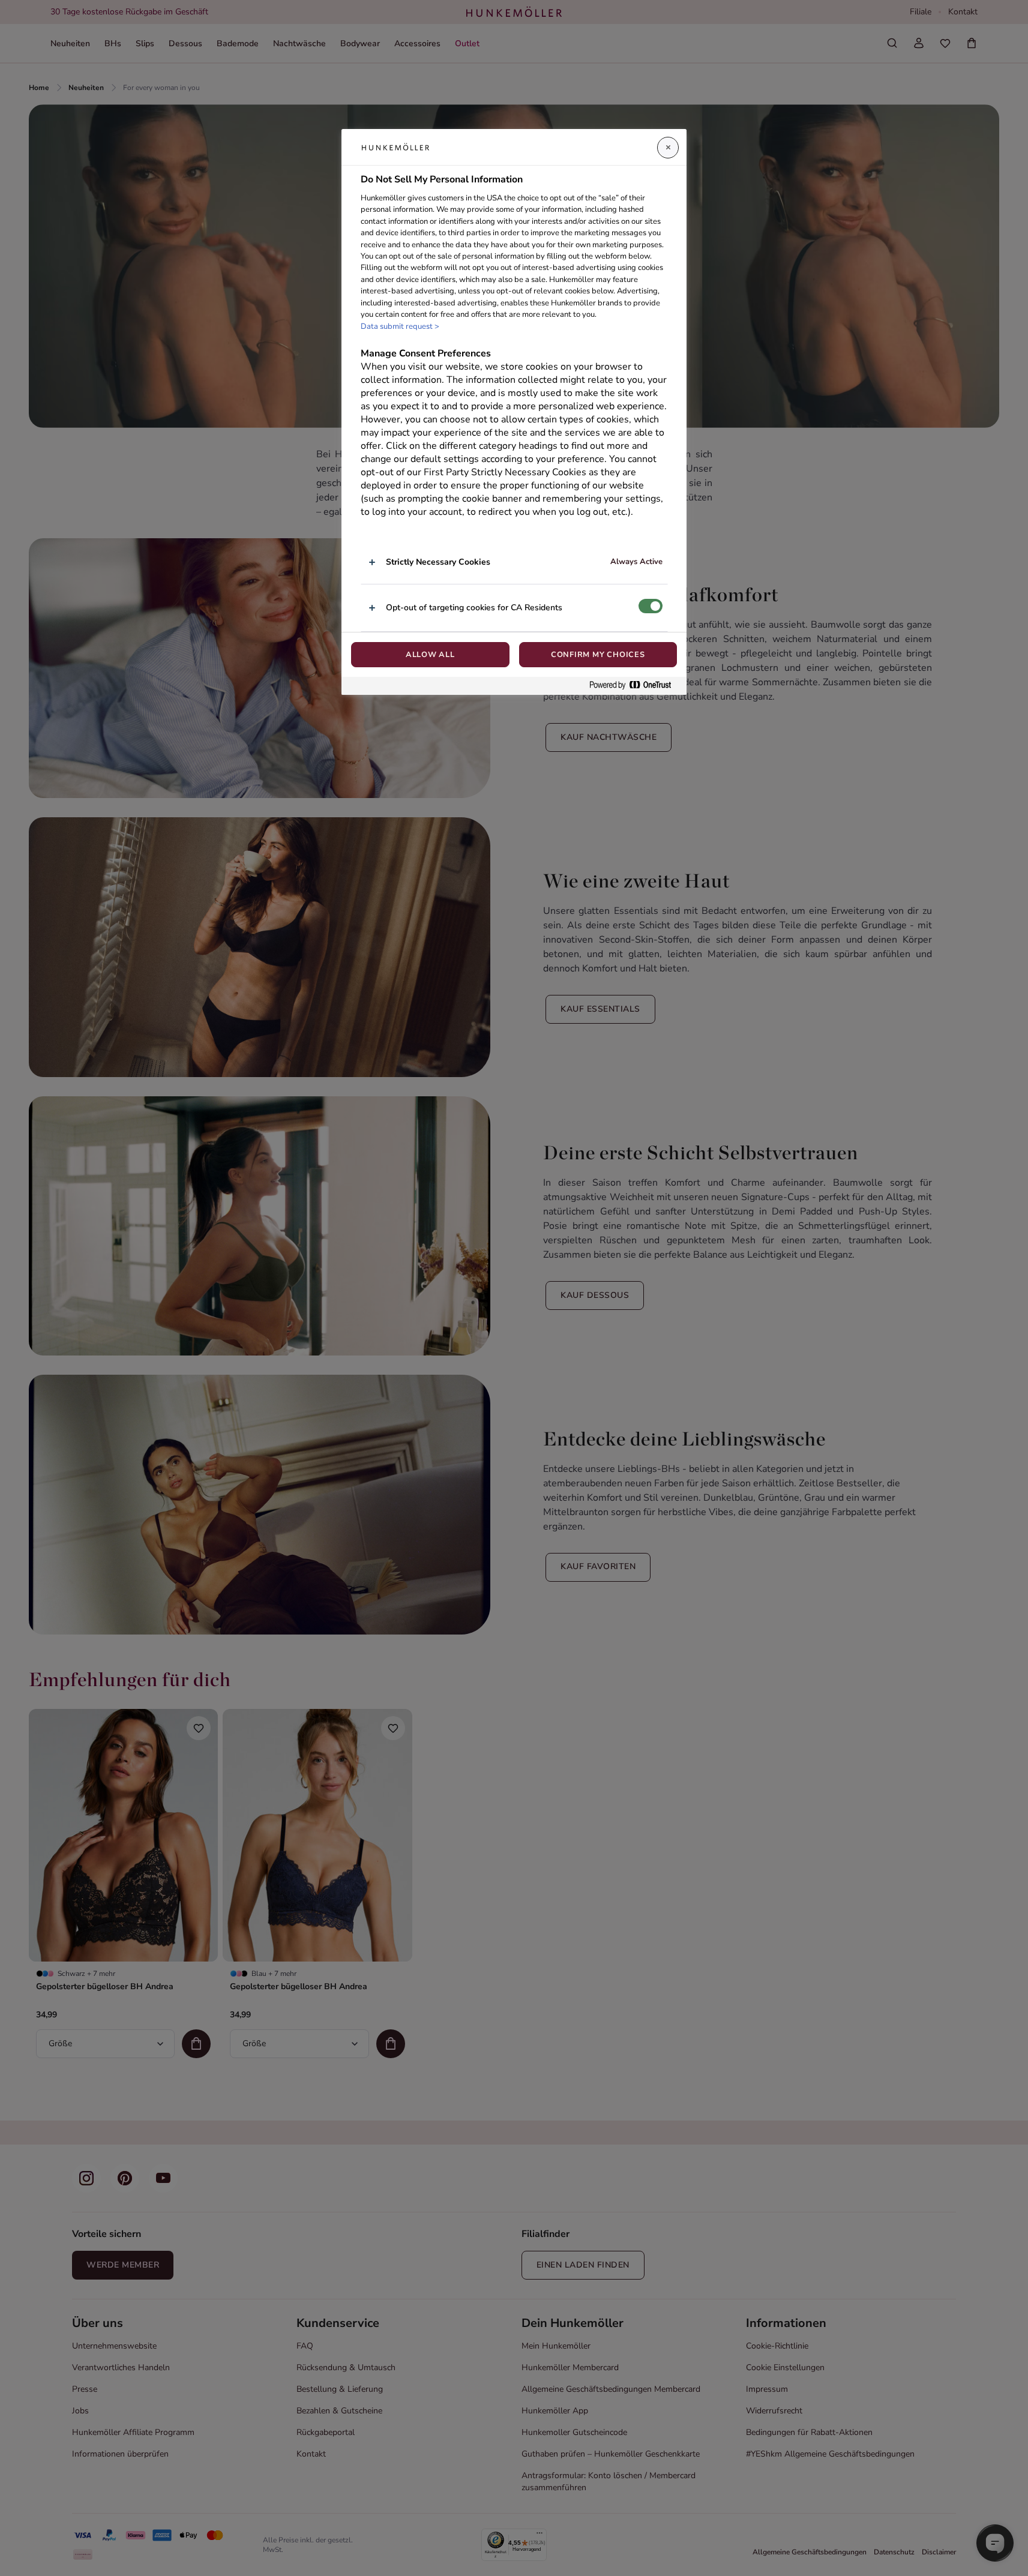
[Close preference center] (668, 148)
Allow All (430, 655)
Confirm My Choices (598, 655)
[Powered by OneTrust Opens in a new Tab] (635, 686)
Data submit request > (400, 326)
